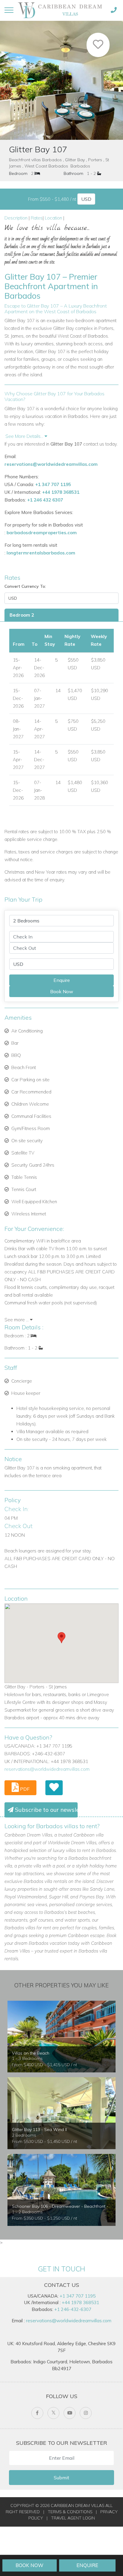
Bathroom (73, 173)
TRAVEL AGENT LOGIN (73, 2518)
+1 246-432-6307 (73, 2309)
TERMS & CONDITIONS (70, 2512)
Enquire (87, 2565)
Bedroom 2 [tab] (22, 615)
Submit (61, 2478)
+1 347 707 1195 (53, 484)
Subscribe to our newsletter (46, 1810)
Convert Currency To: (25, 586)
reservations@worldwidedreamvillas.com (51, 464)
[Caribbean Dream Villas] (61, 10)
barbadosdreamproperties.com (42, 533)
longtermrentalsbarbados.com (41, 553)
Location (53, 218)
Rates (37, 218)
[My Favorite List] (54, 1788)
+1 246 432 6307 (45, 500)
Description (16, 218)
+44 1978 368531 (61, 492)
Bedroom (18, 173)
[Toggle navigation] (9, 10)
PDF (24, 1789)
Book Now (29, 2565)
